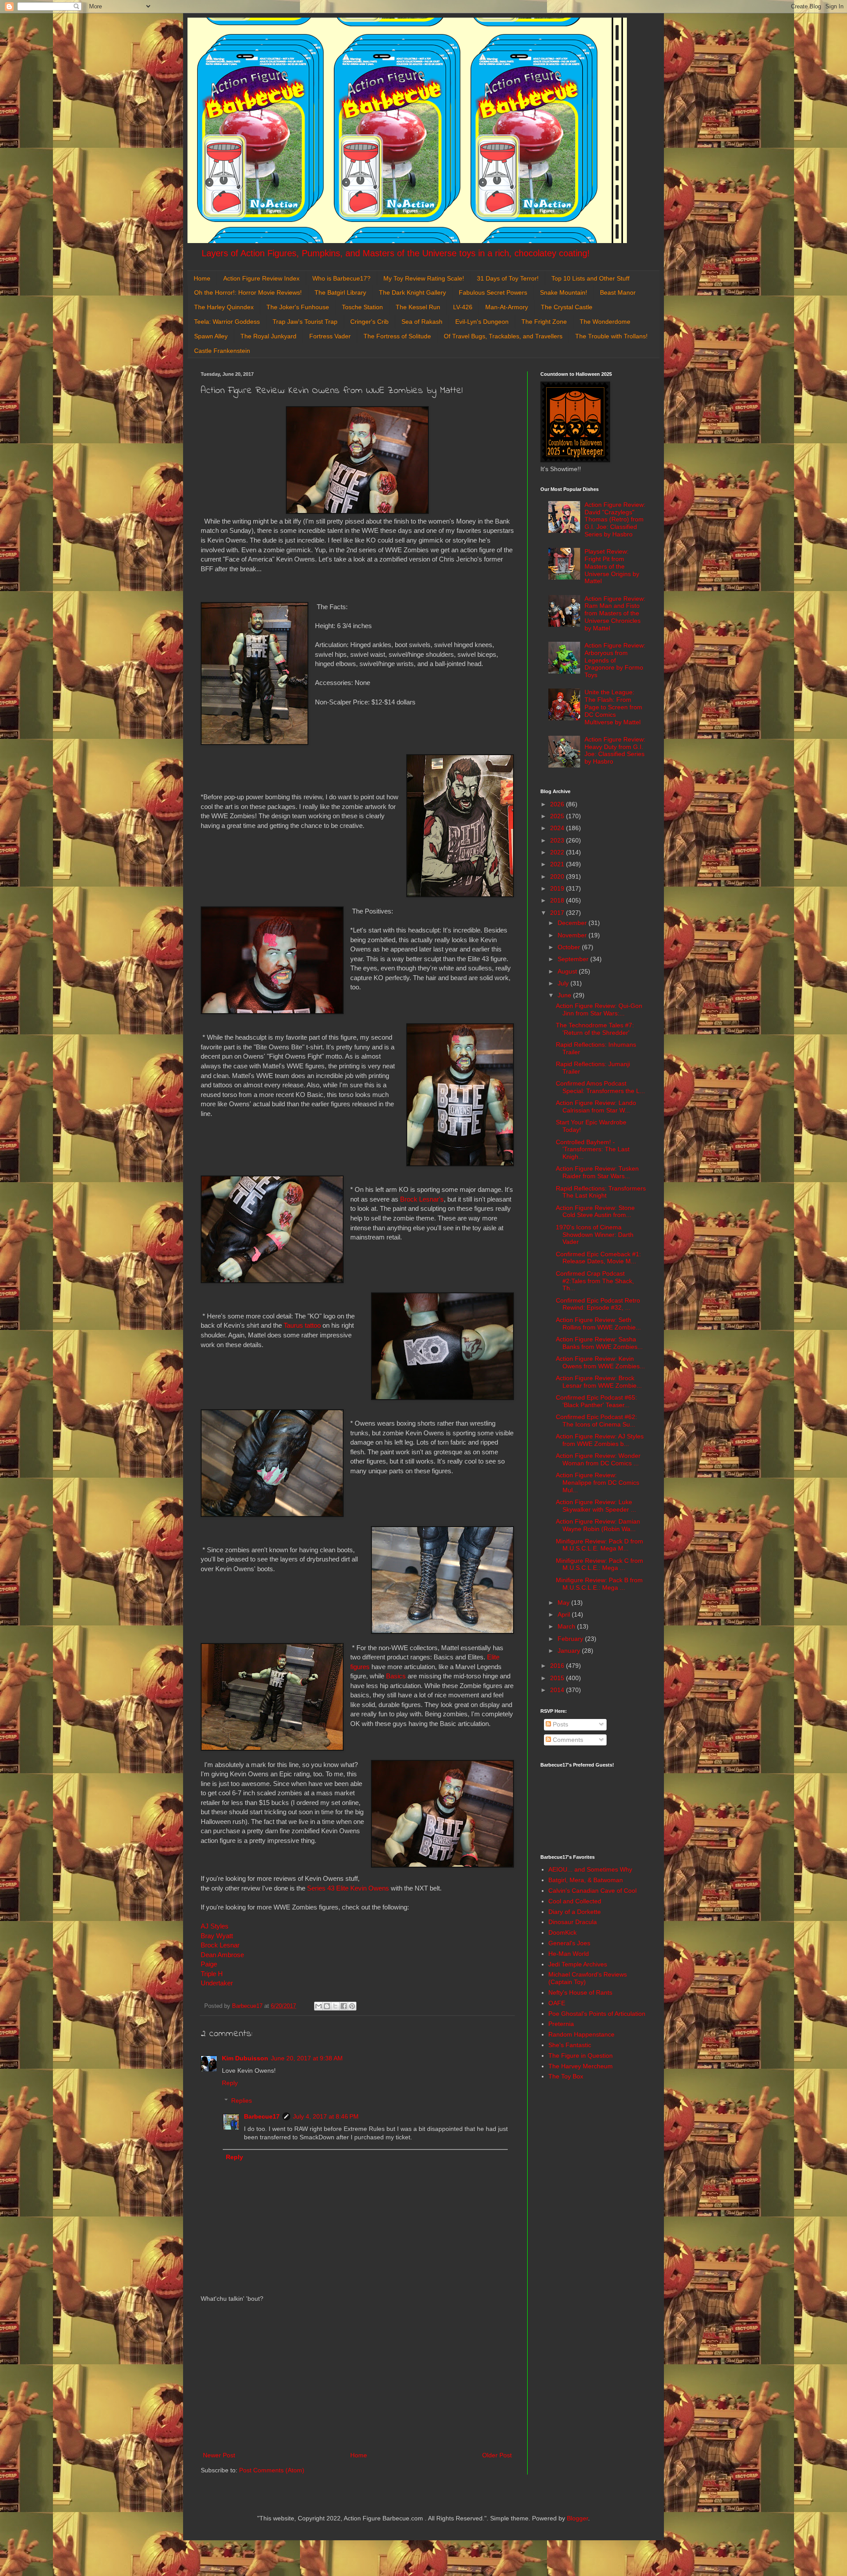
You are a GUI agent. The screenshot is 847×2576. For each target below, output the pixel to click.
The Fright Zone (544, 322)
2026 (558, 804)
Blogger (577, 2518)
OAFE (557, 2003)
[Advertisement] (357, 2377)
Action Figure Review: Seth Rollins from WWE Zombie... (598, 1324)
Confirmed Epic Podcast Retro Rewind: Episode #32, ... (598, 1304)
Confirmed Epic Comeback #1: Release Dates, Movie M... (598, 1258)
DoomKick (562, 1932)
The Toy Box (566, 2076)
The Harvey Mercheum (581, 2066)
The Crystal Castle (567, 307)
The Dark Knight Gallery (412, 292)
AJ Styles (215, 1926)
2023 (558, 840)
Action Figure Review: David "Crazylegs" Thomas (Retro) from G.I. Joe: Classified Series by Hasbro (615, 519)
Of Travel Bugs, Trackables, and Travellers (503, 336)
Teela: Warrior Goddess (227, 322)
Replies (242, 2101)
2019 (558, 888)
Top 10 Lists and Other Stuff (590, 278)
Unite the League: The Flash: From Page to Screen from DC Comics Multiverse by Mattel (613, 707)
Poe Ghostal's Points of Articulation (597, 2014)
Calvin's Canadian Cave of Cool (592, 1891)
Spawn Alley (211, 336)
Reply (230, 2083)
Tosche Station (362, 307)
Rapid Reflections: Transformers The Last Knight (601, 1192)
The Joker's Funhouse (298, 307)
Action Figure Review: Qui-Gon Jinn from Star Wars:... (599, 1009)
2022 (558, 852)
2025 (558, 816)
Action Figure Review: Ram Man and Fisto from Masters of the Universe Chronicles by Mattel (615, 613)
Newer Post (219, 2455)
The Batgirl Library (340, 292)
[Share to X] (335, 2006)
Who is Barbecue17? (341, 278)
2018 (558, 900)
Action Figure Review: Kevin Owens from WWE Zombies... (600, 1362)
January (570, 1651)
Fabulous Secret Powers (493, 292)
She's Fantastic (570, 2045)
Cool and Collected (575, 1901)
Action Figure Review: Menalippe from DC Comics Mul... (598, 1483)
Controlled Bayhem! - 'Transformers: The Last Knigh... (593, 1149)
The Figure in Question (581, 2056)
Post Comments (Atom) (272, 2470)
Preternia (561, 2024)
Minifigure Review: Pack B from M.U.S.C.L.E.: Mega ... (599, 1584)
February (571, 1639)
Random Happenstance (581, 2034)
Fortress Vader (330, 336)
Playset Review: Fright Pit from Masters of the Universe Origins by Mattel (612, 566)
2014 (558, 1690)
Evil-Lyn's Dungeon (482, 322)
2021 (558, 864)
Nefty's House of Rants (580, 1992)
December (573, 923)
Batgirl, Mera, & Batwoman (586, 1880)
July (564, 983)
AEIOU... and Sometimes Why (590, 1869)
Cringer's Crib (369, 322)
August (568, 971)
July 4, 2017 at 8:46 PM (326, 2116)
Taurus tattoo (302, 1325)
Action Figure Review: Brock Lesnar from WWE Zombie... (599, 1382)
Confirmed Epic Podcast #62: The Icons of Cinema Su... (596, 1421)
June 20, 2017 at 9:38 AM (307, 2058)
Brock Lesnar (220, 1945)
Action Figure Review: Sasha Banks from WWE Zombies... (599, 1343)
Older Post (497, 2455)
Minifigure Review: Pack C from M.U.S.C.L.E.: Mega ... (600, 1564)
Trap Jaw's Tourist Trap (305, 322)
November (573, 935)
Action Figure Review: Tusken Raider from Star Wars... (597, 1172)
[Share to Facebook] (344, 2006)
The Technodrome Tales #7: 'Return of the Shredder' (595, 1029)
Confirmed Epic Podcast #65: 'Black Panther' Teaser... (596, 1401)
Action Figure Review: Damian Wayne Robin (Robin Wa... (598, 1525)
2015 (558, 1678)
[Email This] (319, 2006)
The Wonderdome (605, 322)
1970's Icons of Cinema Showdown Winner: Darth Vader (595, 1235)
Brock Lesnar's (422, 1199)
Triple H (212, 1974)
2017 (558, 913)
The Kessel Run (418, 307)
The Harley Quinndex (224, 307)
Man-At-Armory (507, 307)
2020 (558, 876)
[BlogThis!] (327, 2006)
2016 (558, 1666)
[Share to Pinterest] (352, 2006)
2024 (558, 828)
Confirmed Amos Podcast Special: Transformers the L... (600, 1087)
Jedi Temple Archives (578, 1964)
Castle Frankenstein (222, 351)
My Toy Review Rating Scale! (424, 278)
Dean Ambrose (223, 1955)
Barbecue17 (262, 2116)
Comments (567, 1740)
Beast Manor (618, 292)
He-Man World (569, 1954)
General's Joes (569, 1943)
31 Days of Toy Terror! (508, 278)
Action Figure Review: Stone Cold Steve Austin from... (595, 1211)
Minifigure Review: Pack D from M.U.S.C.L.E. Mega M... (600, 1545)
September (574, 959)
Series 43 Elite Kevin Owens (348, 1888)
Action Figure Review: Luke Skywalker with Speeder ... (596, 1506)
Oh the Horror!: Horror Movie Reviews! (248, 292)
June (565, 995)
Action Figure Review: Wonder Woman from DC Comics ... (598, 1459)
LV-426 (463, 307)
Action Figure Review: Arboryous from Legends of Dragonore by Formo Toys (615, 660)
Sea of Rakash (422, 322)
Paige (209, 1964)
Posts (560, 1724)
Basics (396, 1676)
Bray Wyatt (217, 1936)
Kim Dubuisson (245, 2058)
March (567, 1626)
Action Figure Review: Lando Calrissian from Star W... (596, 1106)
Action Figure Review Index (261, 278)
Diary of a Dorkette (575, 1912)
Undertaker (217, 1983)
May (564, 1603)
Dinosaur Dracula (573, 1922)
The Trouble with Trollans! (611, 336)
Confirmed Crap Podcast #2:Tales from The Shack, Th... (595, 1281)
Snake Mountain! (564, 292)
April (565, 1614)
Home (202, 278)
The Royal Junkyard (268, 336)
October (570, 947)
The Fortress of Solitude (397, 336)
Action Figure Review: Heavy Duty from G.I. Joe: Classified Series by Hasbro (615, 750)
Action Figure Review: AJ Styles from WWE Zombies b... (600, 1440)
